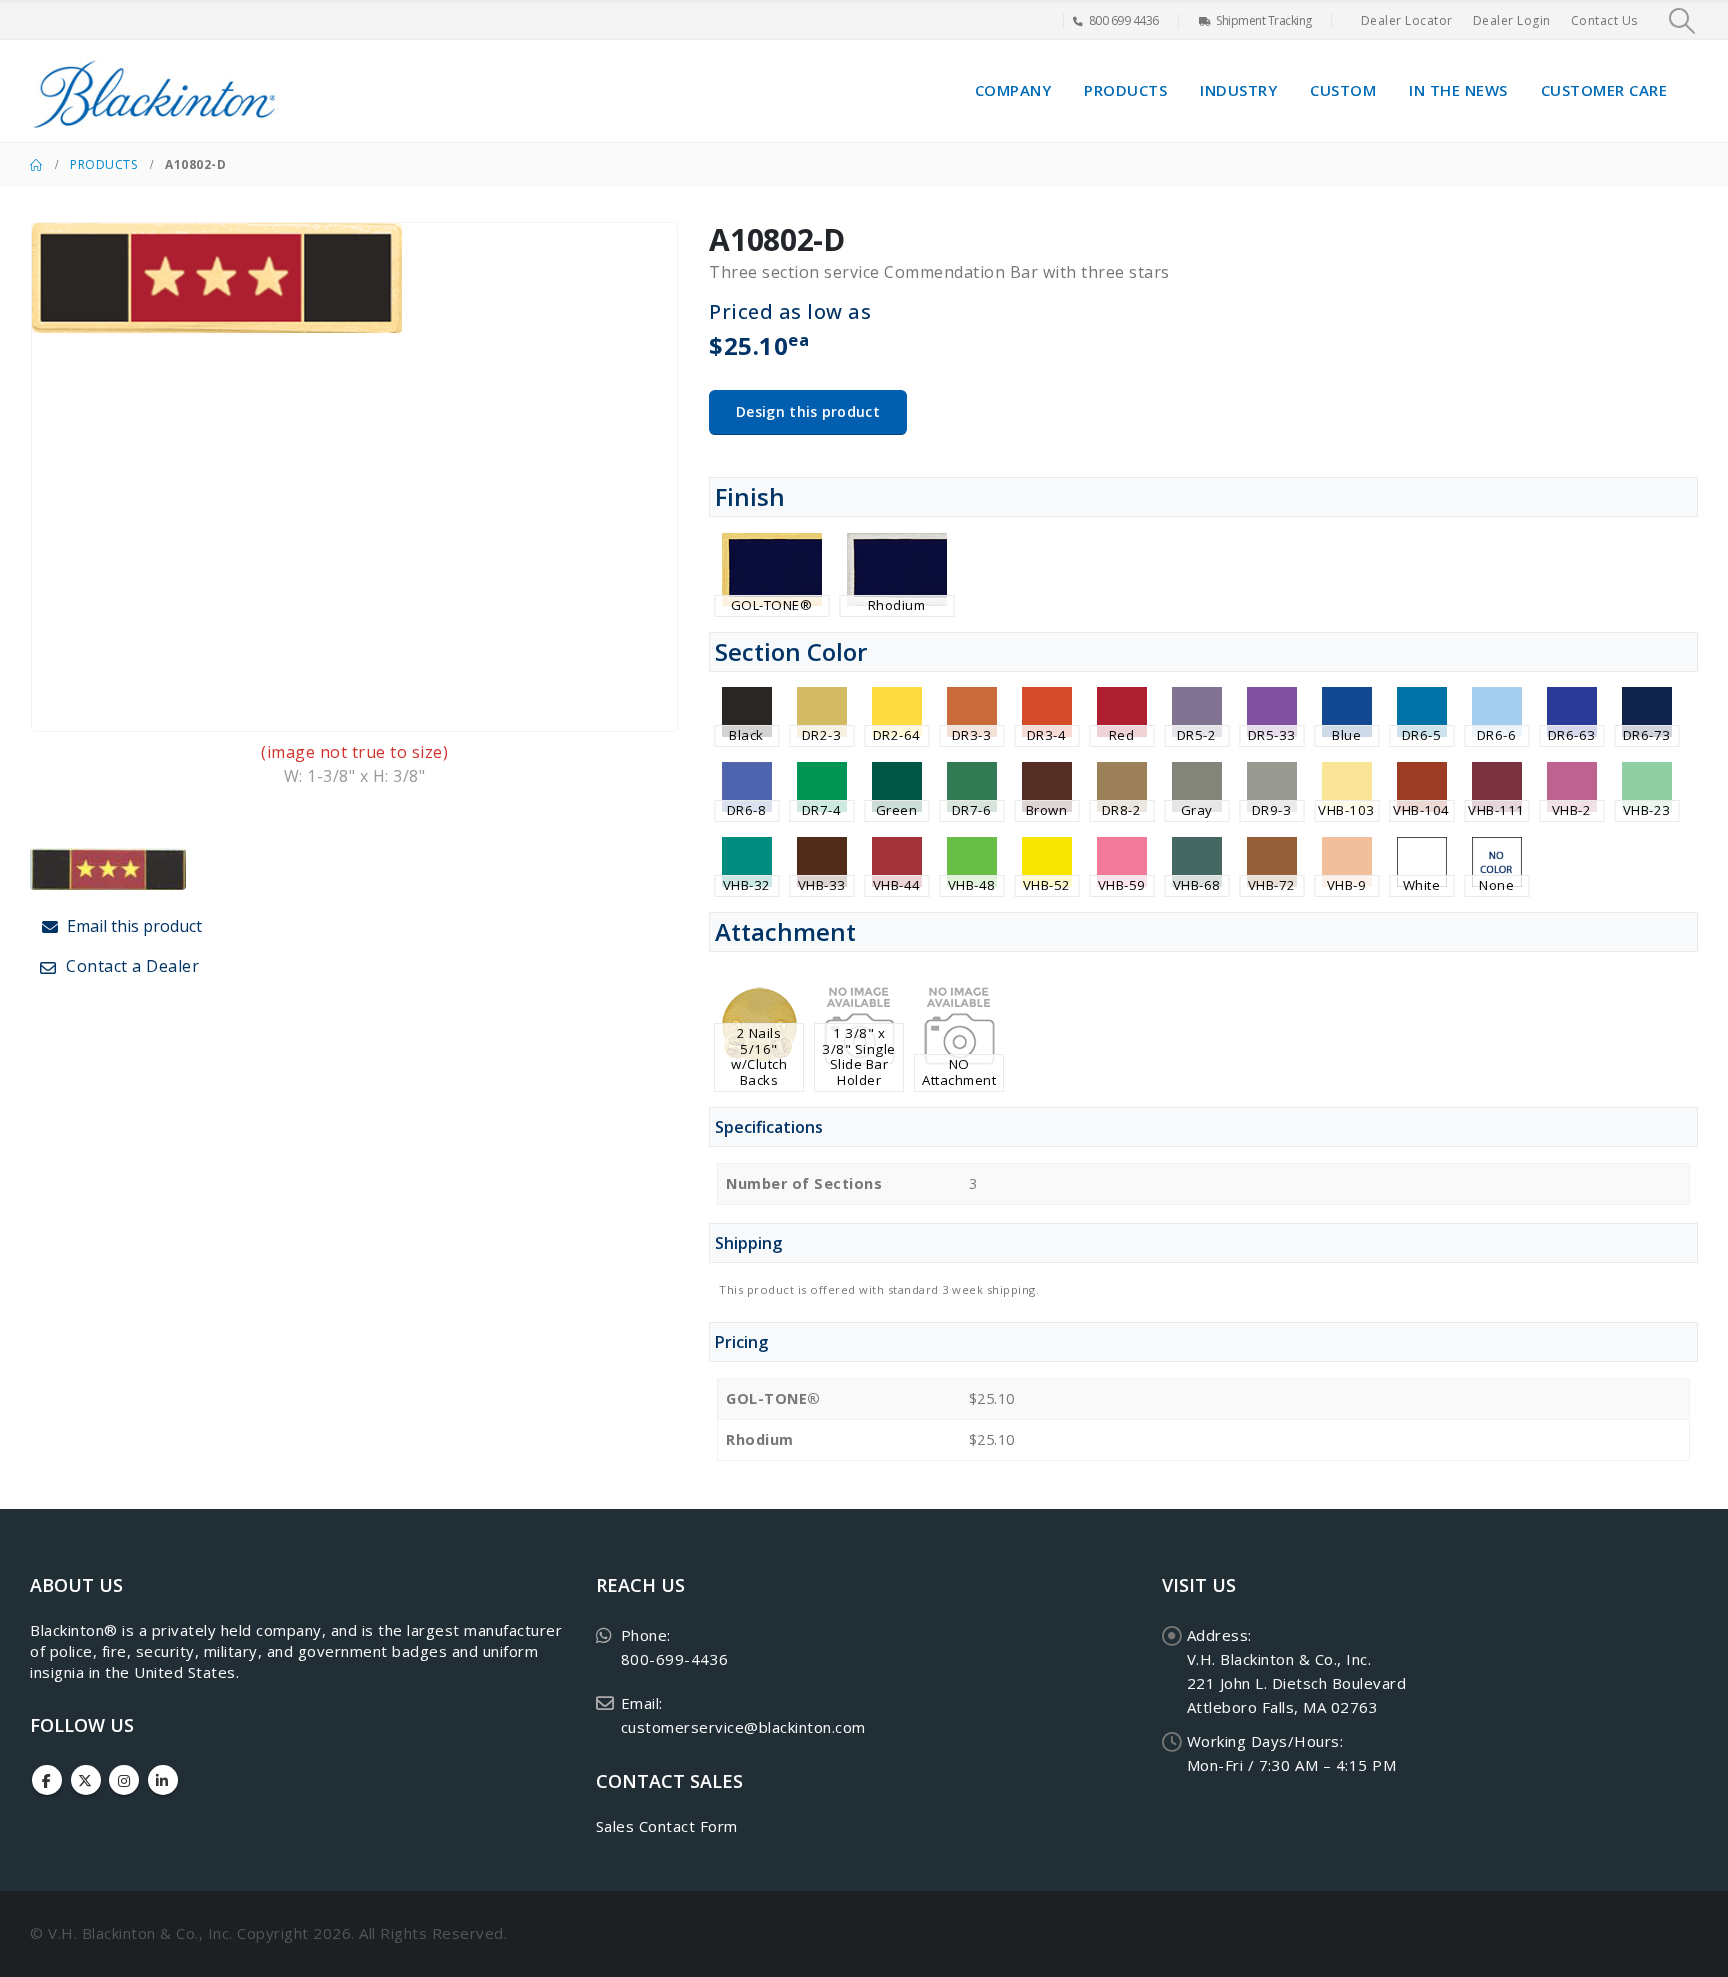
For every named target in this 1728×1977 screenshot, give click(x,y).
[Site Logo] (155, 91)
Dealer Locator (1407, 20)
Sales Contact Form (667, 1826)
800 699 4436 (1124, 20)
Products (1125, 90)
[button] (1682, 21)
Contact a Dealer (131, 966)
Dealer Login (1512, 20)
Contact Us (1604, 20)
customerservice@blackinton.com (743, 1727)
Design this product (808, 411)
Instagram (124, 1780)
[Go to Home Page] (36, 165)
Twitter (86, 1780)
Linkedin (163, 1780)
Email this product (132, 926)
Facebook (47, 1780)
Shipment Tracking (1264, 20)
